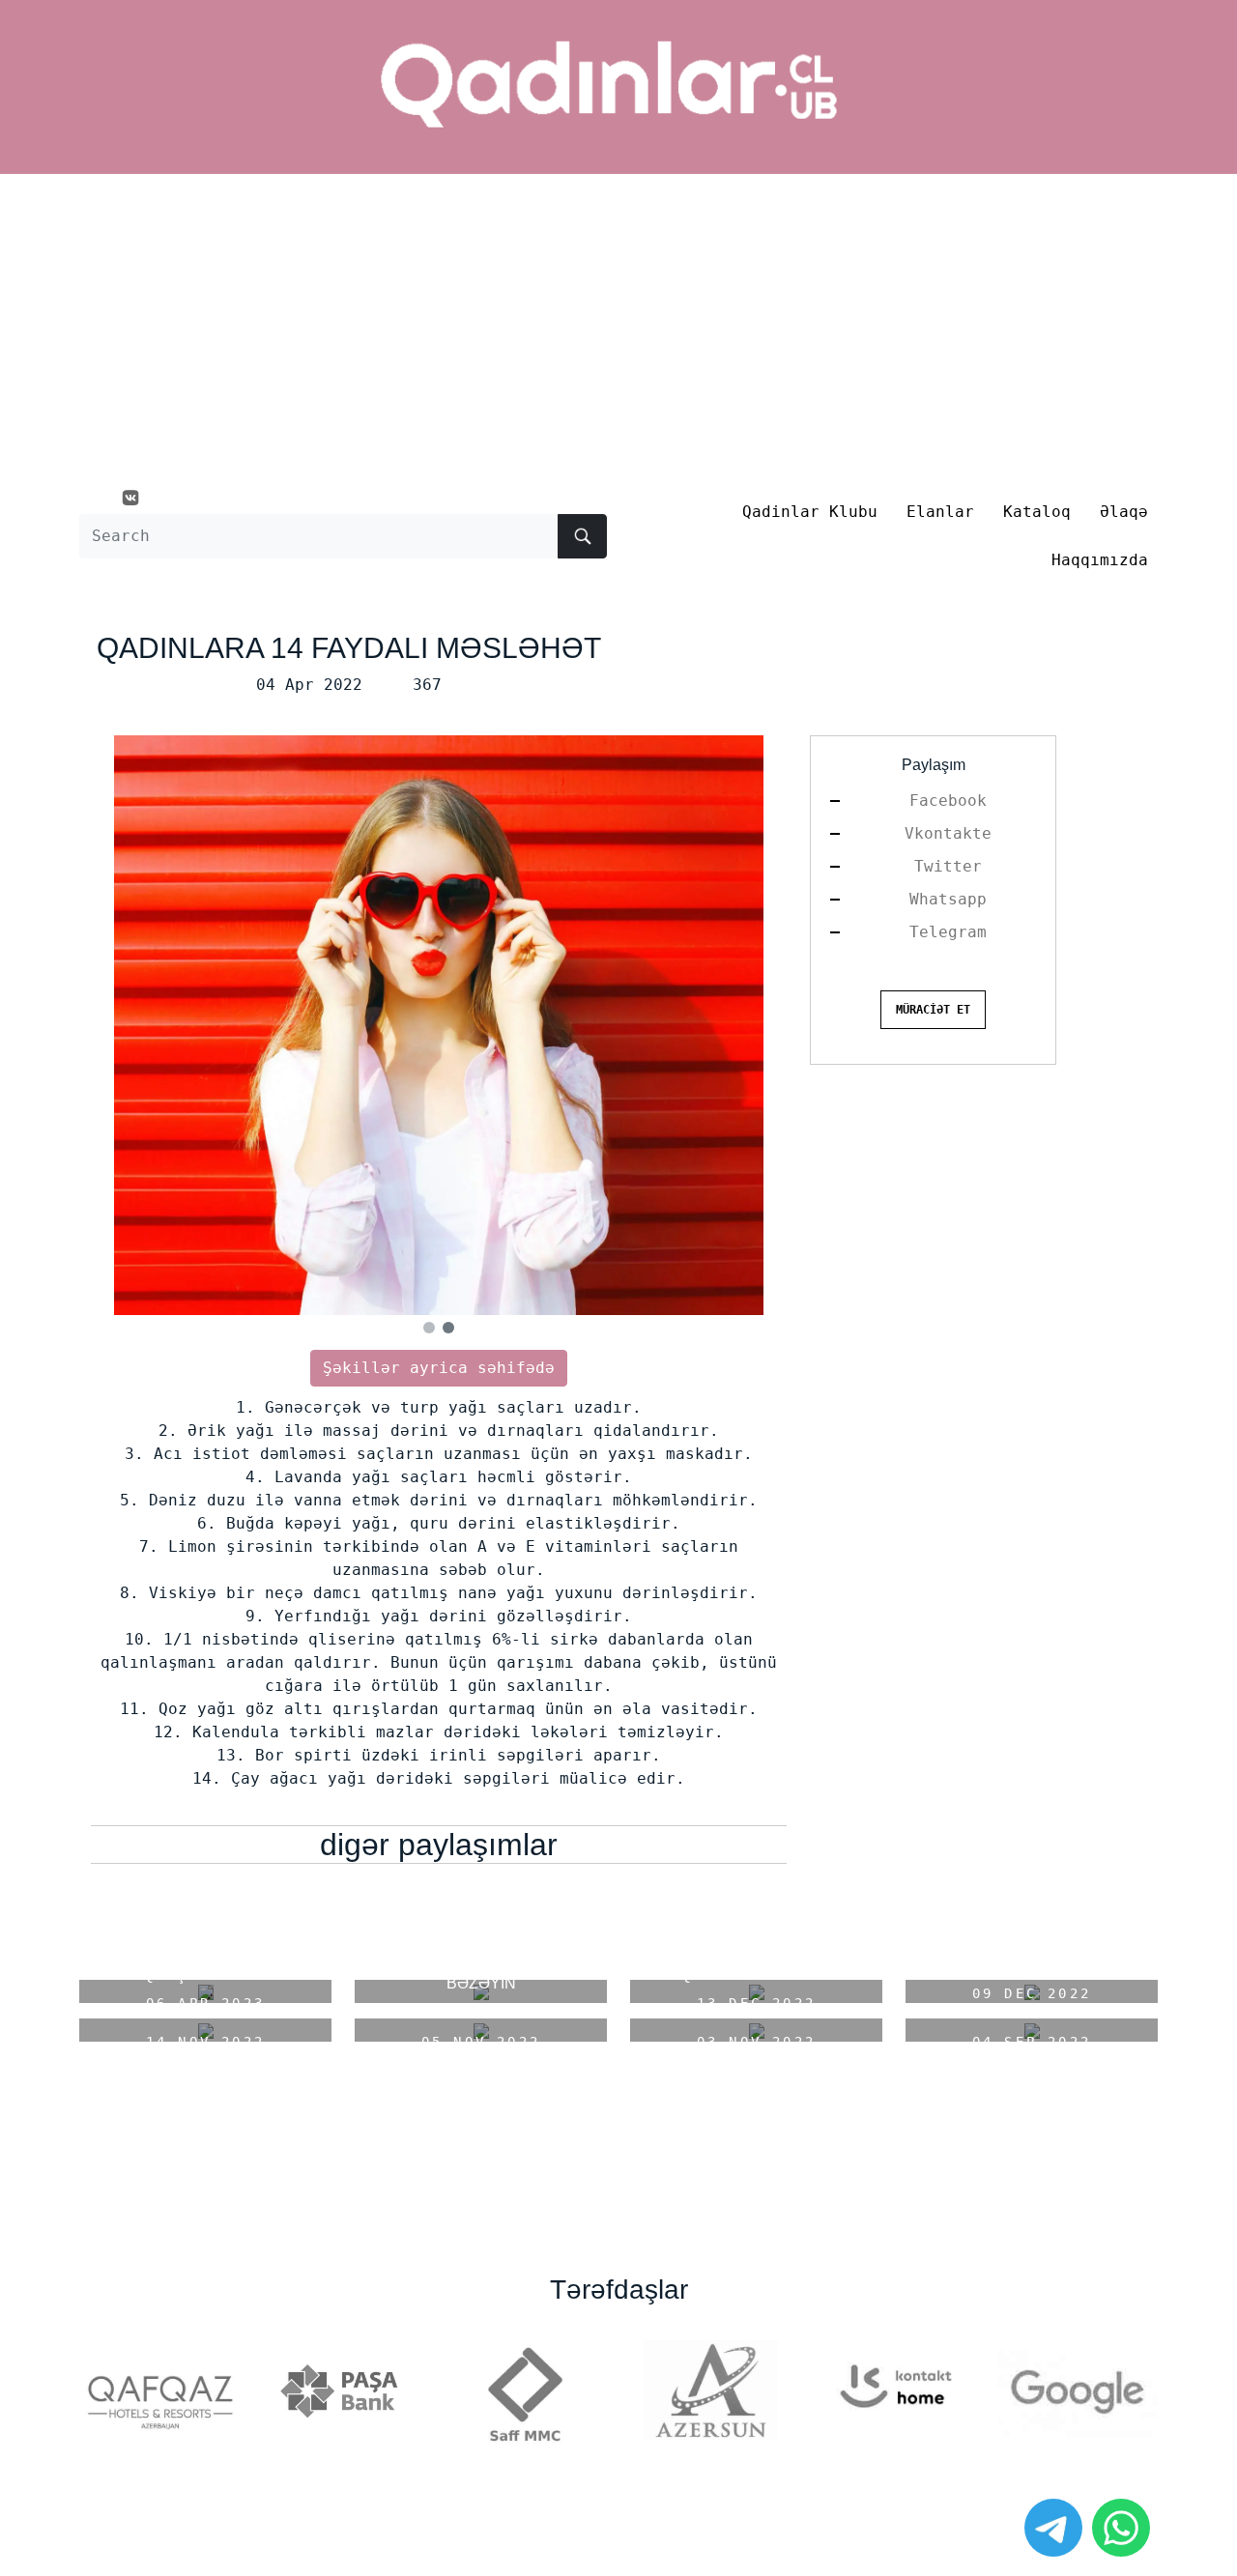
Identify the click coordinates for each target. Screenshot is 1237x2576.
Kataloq (1037, 512)
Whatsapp (948, 899)
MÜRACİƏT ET (933, 1010)
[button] (429, 1328)
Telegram (948, 932)
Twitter (948, 866)
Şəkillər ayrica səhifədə (439, 1368)
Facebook (948, 801)
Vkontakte (948, 833)
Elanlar (940, 512)
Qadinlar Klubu (810, 512)
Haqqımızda (1100, 560)
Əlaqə (1124, 512)
